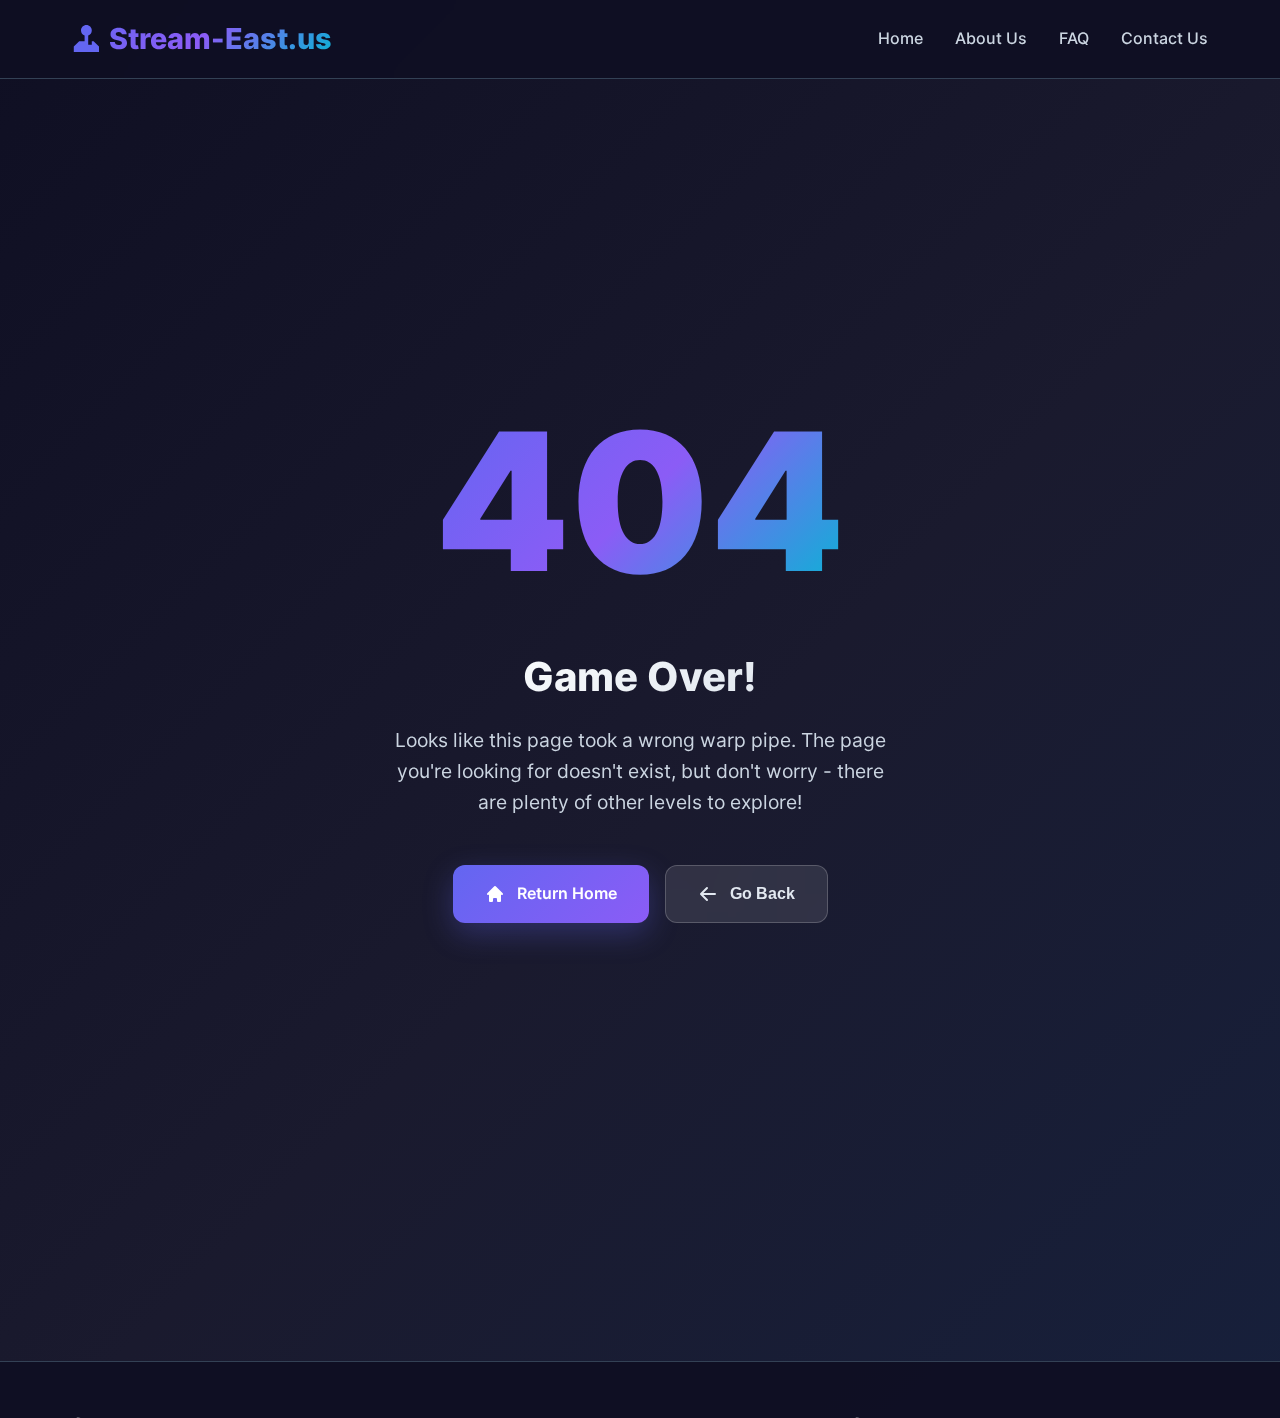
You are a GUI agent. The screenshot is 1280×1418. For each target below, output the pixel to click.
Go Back (762, 893)
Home (900, 38)
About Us (991, 38)
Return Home (567, 893)
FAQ (1074, 38)
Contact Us (1164, 38)
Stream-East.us (220, 38)
